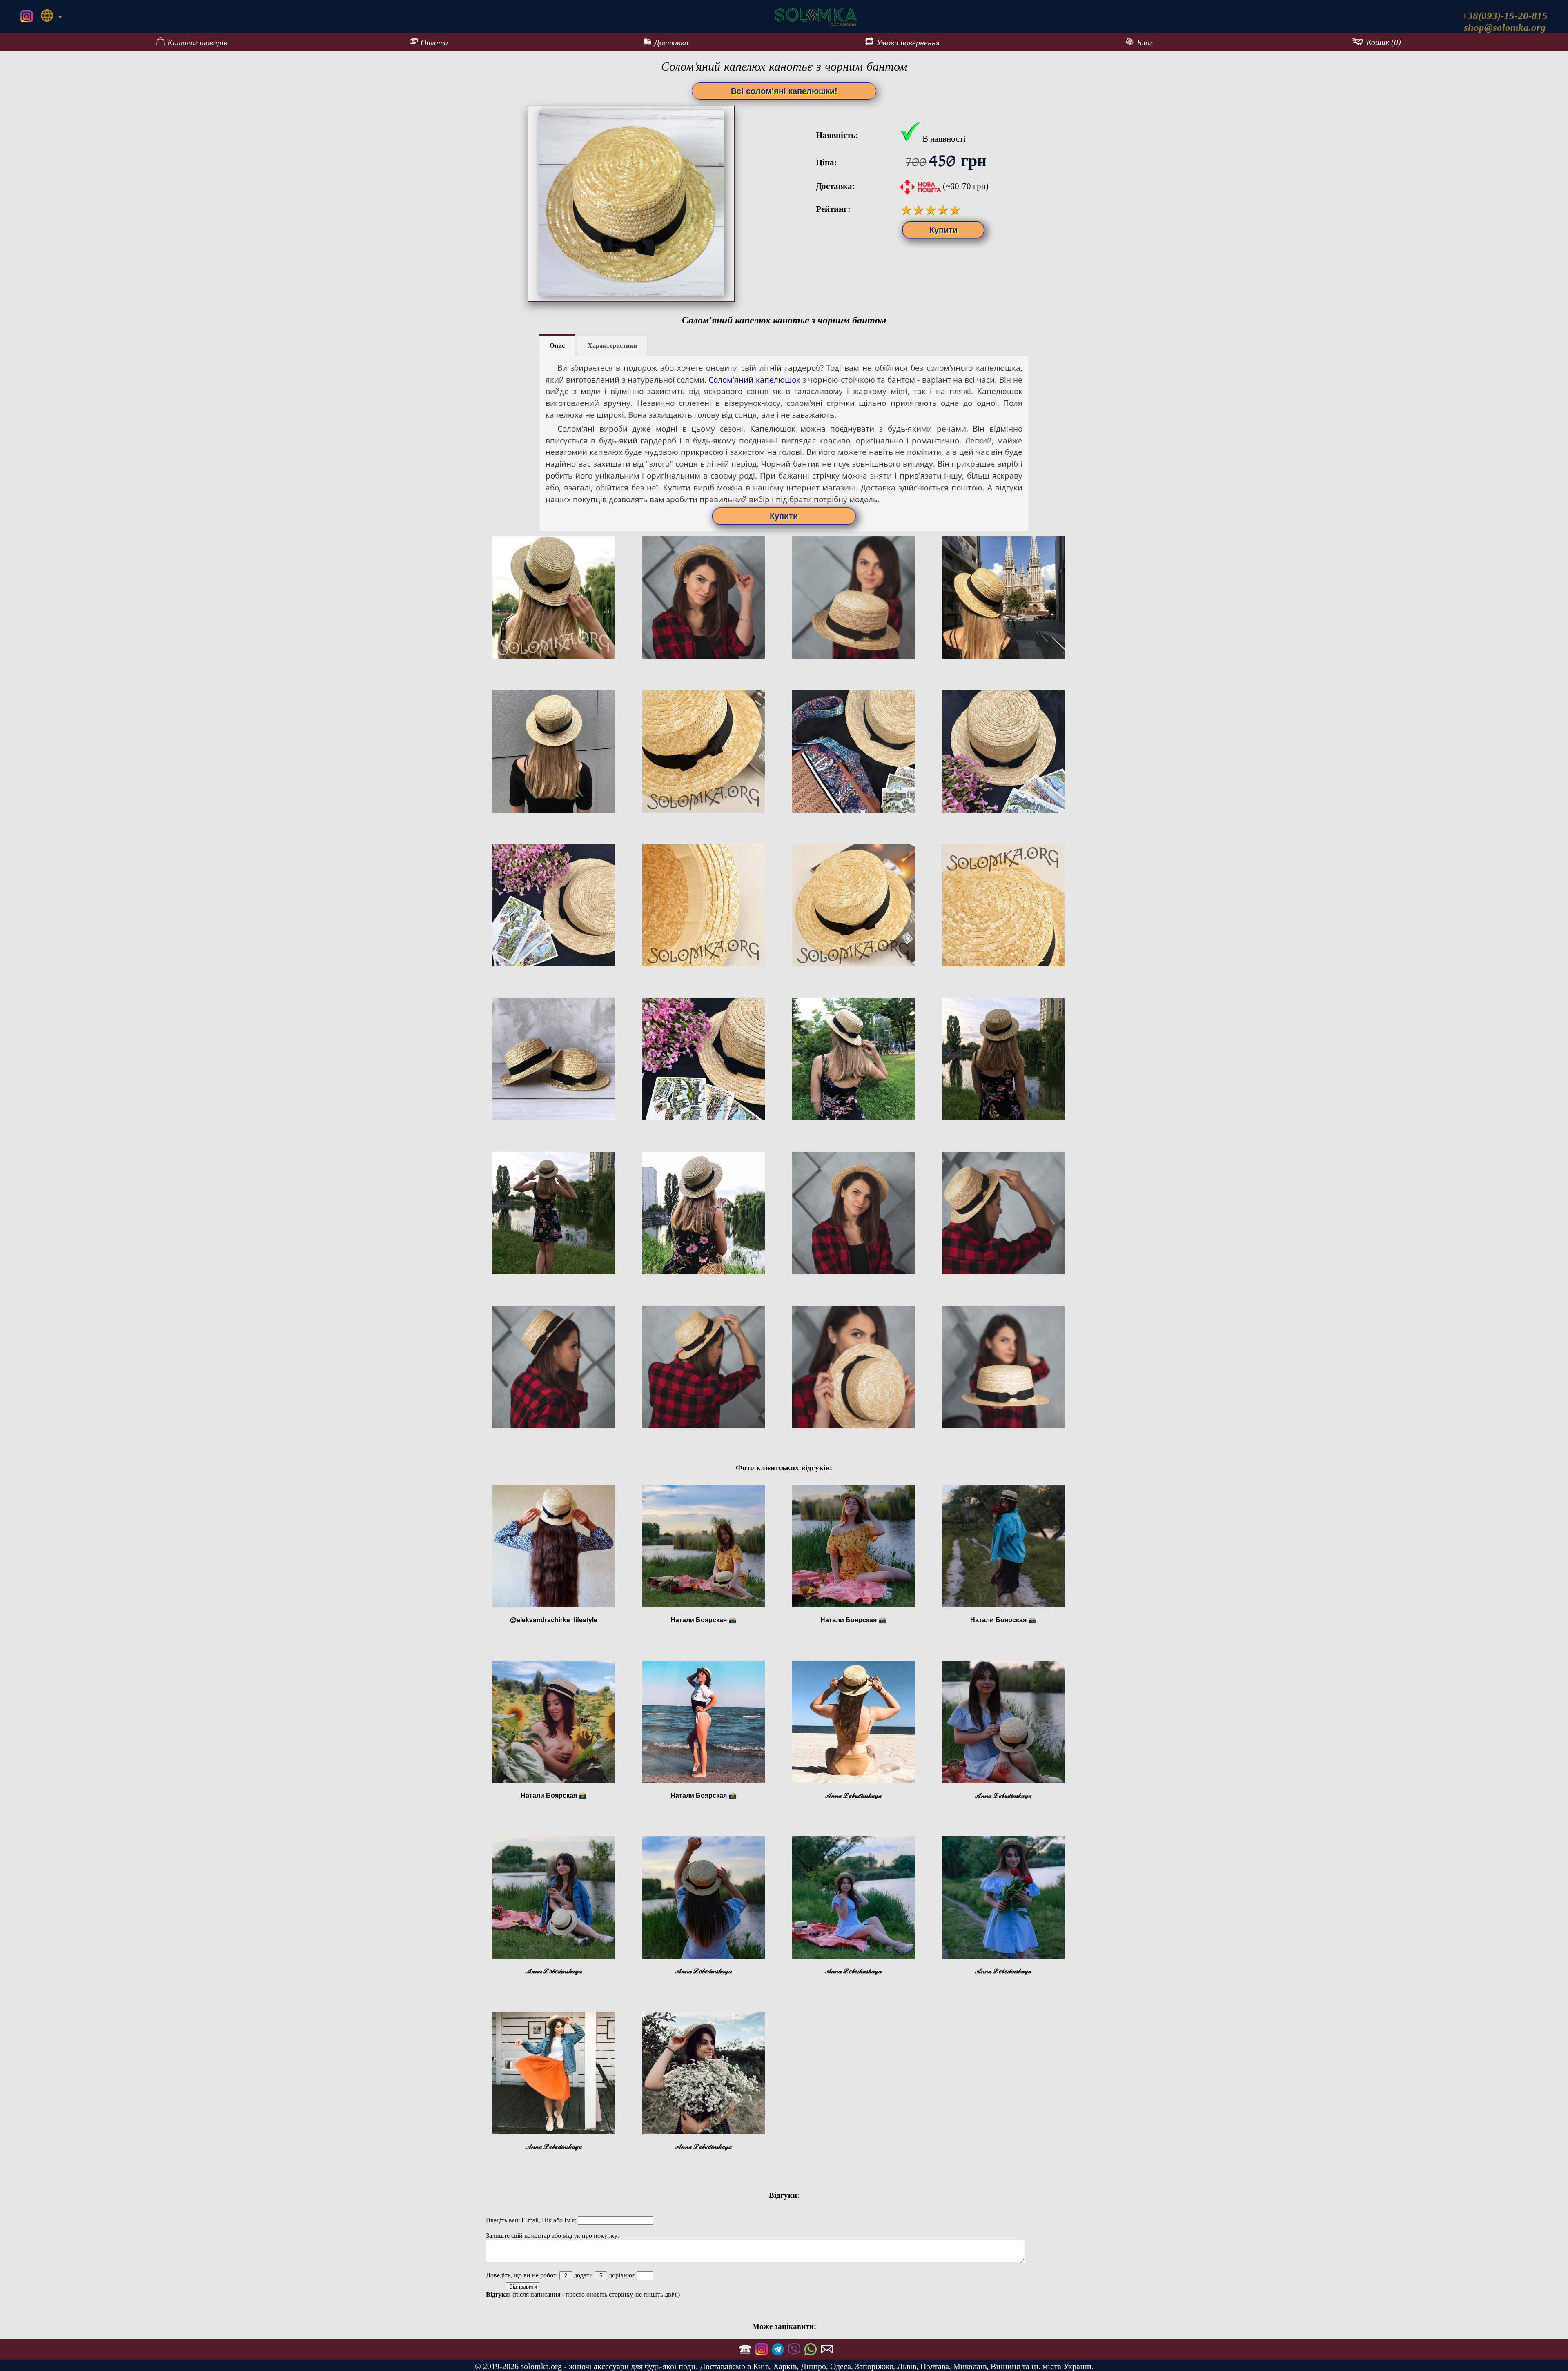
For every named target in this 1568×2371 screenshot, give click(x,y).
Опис (557, 346)
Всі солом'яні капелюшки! (784, 91)
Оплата (434, 42)
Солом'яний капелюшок (754, 380)
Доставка (671, 42)
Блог (1145, 42)
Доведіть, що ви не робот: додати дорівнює (561, 2275)
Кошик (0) (1384, 42)
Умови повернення (908, 42)
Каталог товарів (197, 42)
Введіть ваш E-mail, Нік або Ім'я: (532, 2220)
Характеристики (612, 346)
